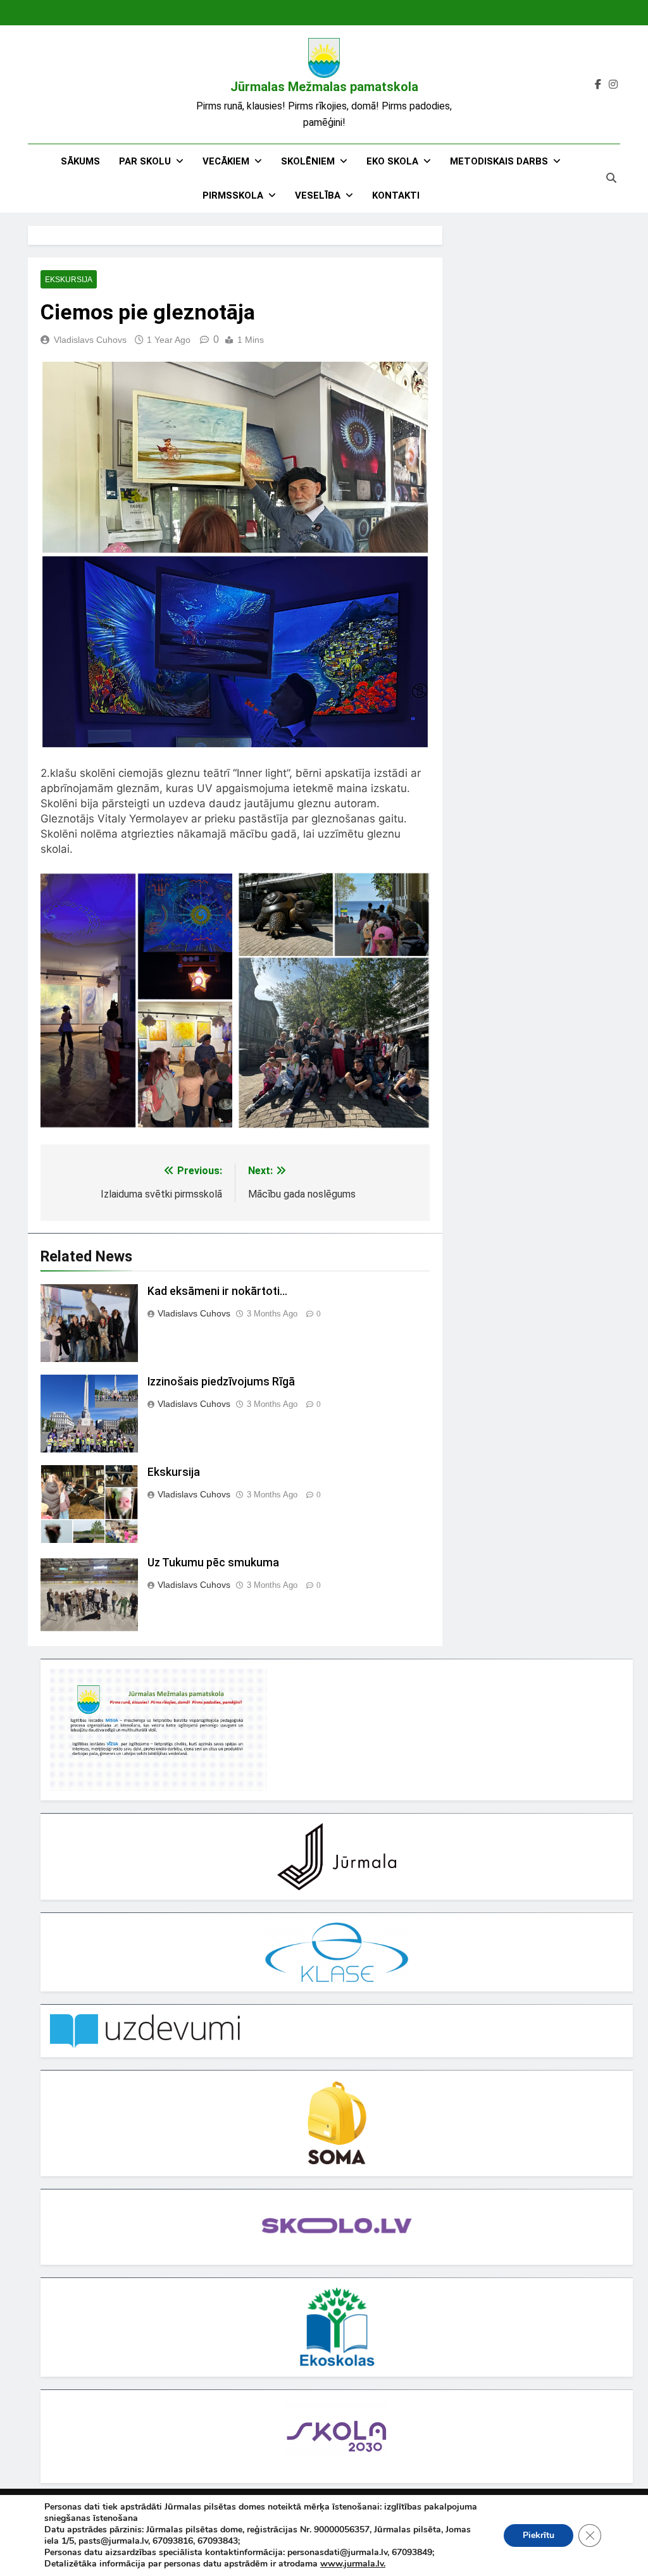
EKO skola (392, 161)
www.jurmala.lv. (353, 2564)
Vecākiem (226, 161)
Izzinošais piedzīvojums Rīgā (221, 1382)
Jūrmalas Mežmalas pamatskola (324, 87)
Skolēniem (308, 161)
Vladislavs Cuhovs (90, 340)
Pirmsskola (233, 195)
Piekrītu (539, 2535)
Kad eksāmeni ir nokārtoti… (217, 1291)
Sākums (80, 161)
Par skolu (145, 161)
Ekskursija (69, 280)
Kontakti (396, 195)
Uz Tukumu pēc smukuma (213, 1563)
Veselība (318, 195)
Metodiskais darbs (499, 161)
